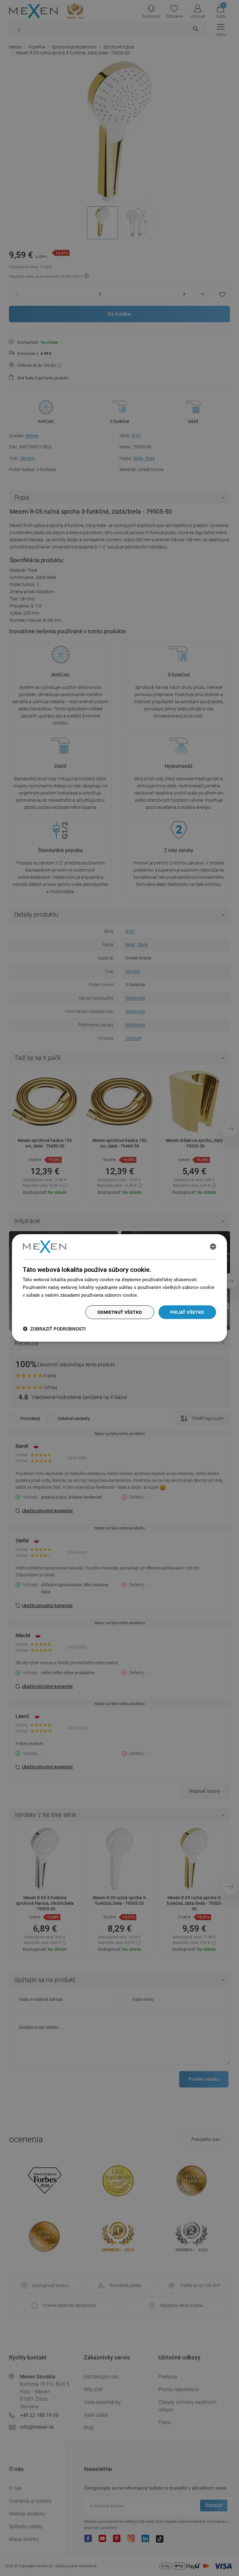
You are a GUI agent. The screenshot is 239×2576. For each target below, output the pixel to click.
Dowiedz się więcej (159, 1295)
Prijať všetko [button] (187, 1312)
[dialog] (119, 1288)
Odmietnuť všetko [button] (120, 1312)
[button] (54, 1329)
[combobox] (213, 1247)
